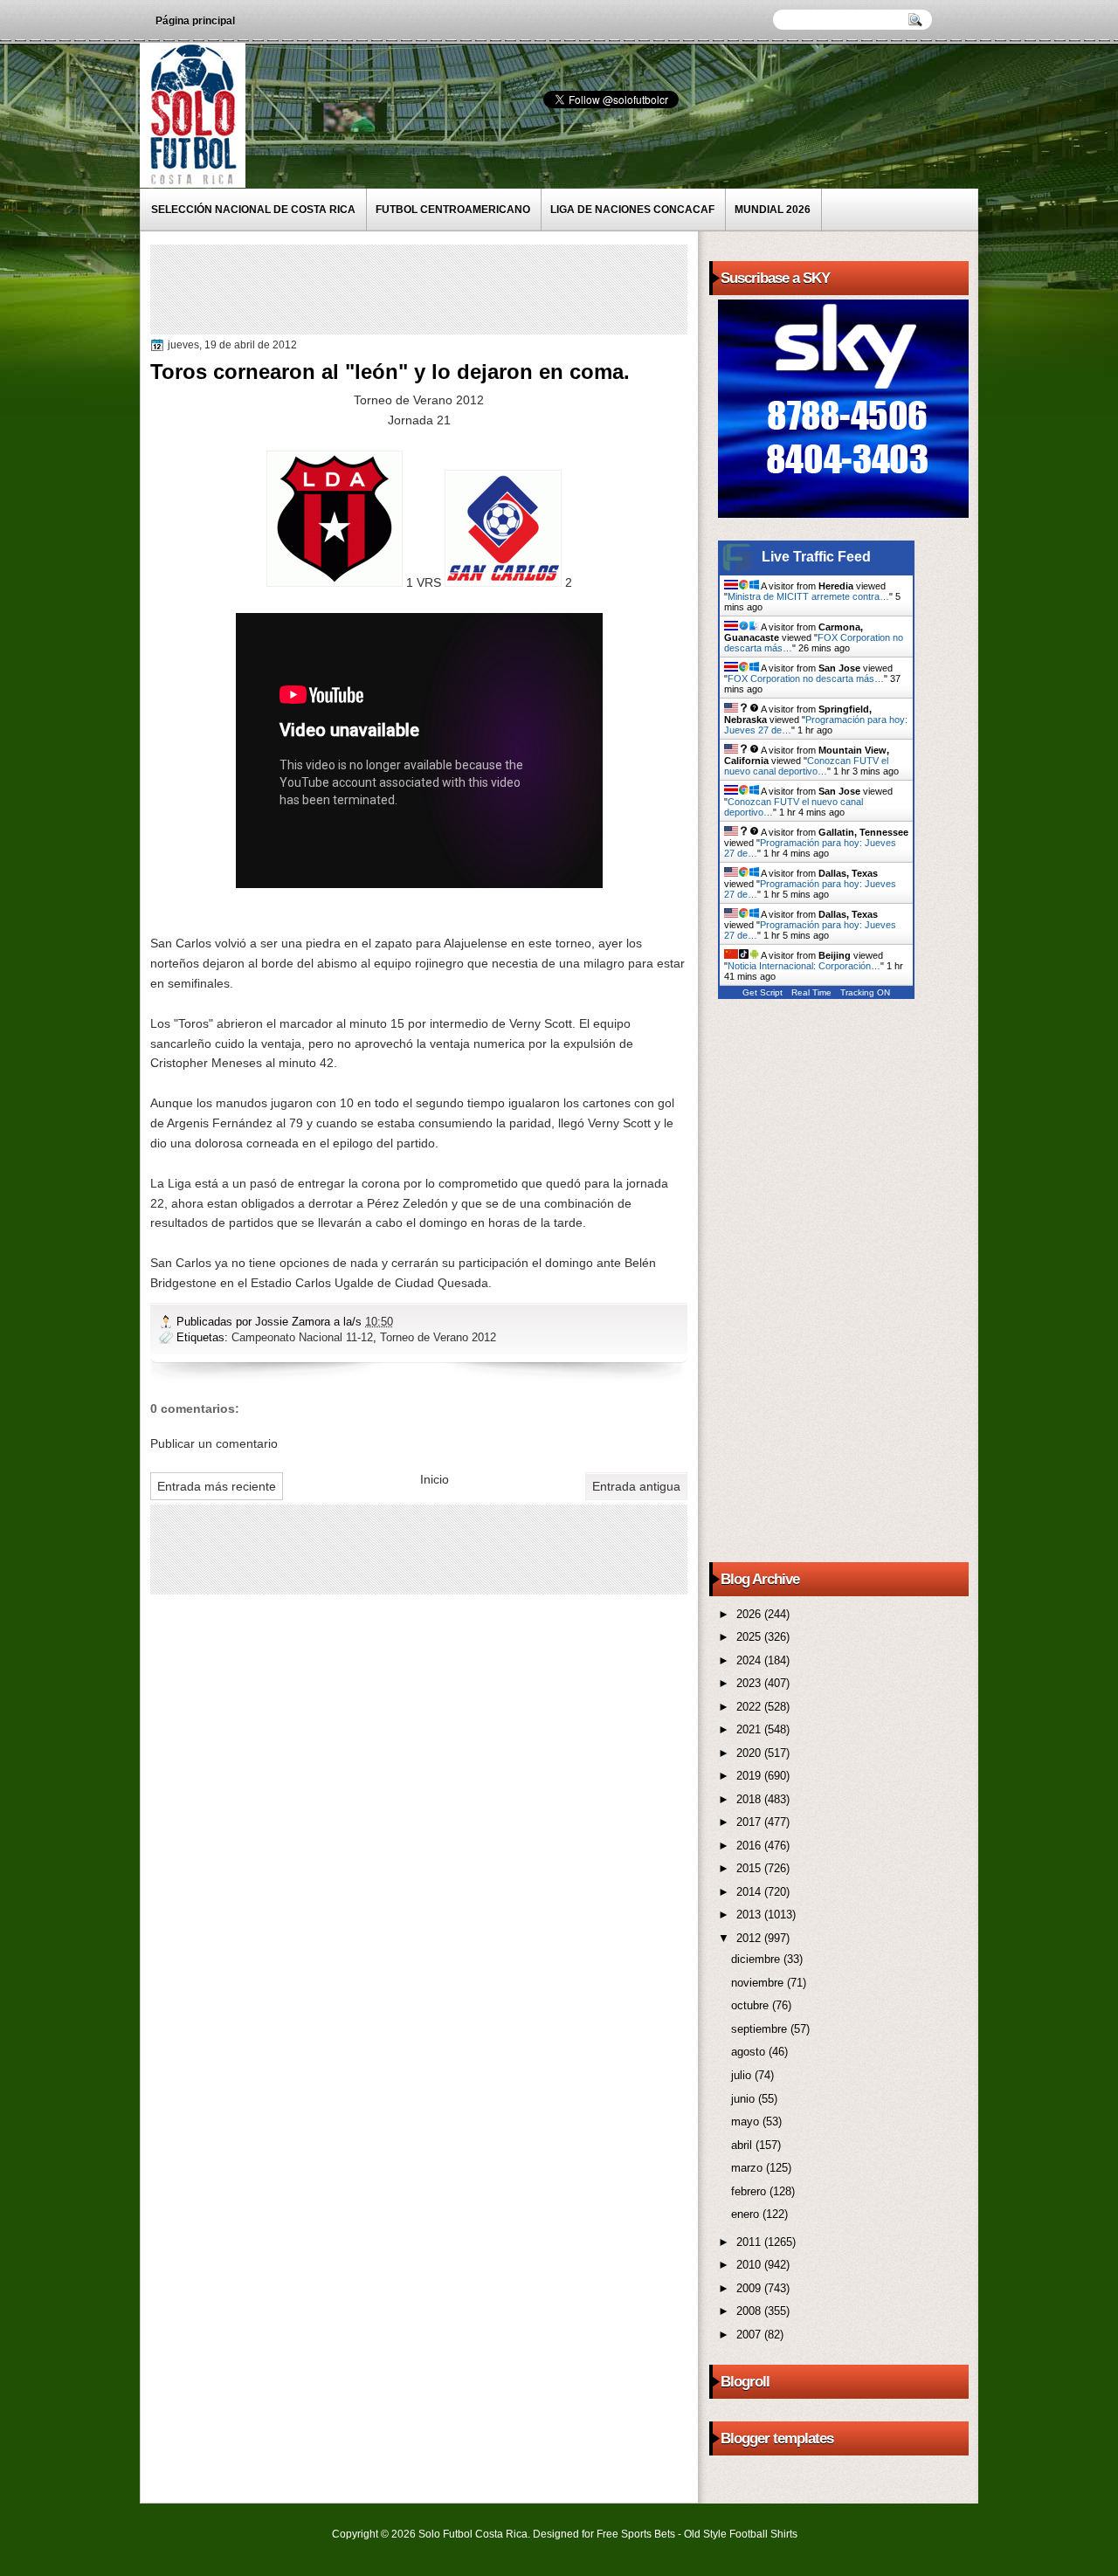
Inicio (435, 1479)
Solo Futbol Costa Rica (473, 2534)
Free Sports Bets (636, 2534)
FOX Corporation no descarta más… (806, 678)
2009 (750, 2288)
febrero (750, 2191)
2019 (750, 1776)
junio (745, 2099)
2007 (750, 2335)
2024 (750, 1660)
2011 (750, 2242)
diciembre (757, 1959)
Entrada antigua (636, 1486)
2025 (750, 1637)
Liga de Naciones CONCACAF (632, 210)
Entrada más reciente (217, 1486)
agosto (750, 2052)
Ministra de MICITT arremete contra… (808, 596)
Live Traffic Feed (816, 557)
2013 (750, 1915)
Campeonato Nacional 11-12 (302, 1337)
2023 (750, 1683)
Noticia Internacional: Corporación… (804, 966)
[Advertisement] (473, 288)
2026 (750, 1614)
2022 (750, 1707)
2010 (750, 2265)
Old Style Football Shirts (741, 2534)
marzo (749, 2168)
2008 (750, 2311)
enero (747, 2214)
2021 (750, 1729)
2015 (750, 1868)
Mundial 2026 (773, 210)
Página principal (195, 21)
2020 (750, 1753)
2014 (750, 1892)
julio (743, 2075)
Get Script (763, 992)
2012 (750, 1938)
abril (743, 2145)
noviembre (759, 1983)
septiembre (761, 2029)
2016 (750, 1846)
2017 (750, 1822)
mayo (747, 2121)
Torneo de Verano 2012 (438, 1337)
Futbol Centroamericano (453, 210)
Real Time (811, 992)
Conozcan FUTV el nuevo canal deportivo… (806, 766)
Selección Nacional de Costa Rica (253, 210)
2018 (750, 1799)
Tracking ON (865, 992)
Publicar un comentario (214, 1443)
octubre (752, 2005)
